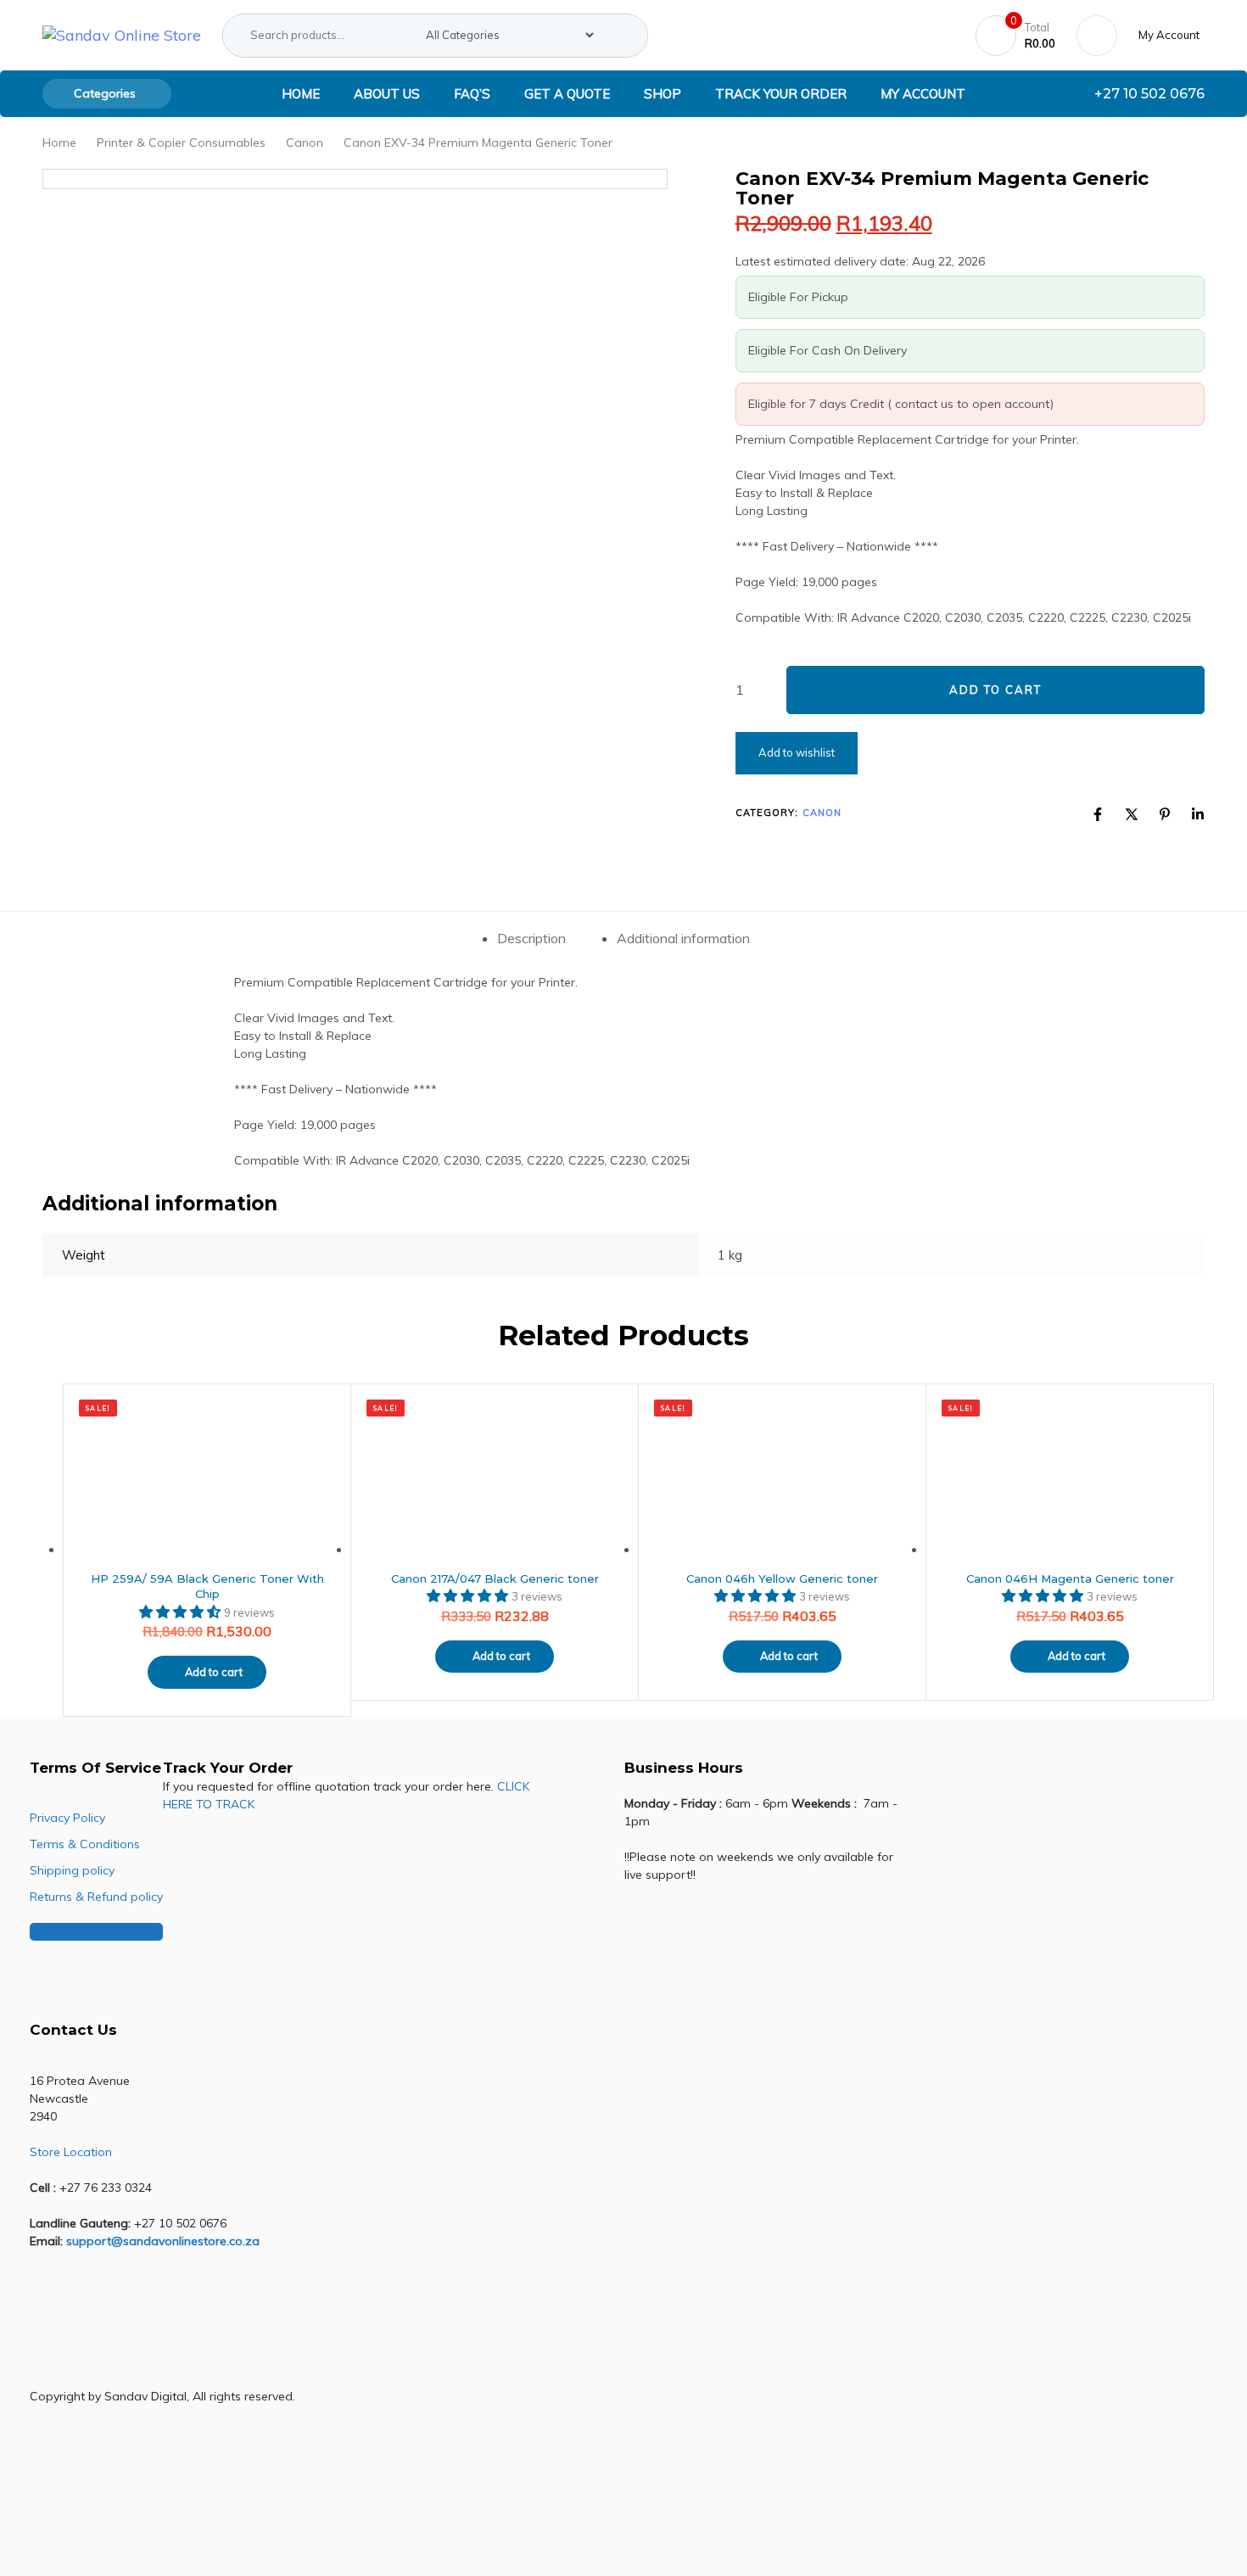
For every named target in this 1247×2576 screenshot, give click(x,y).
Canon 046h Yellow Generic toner (782, 1579)
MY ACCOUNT (923, 94)
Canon (305, 142)
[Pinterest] (1165, 814)
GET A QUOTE (567, 94)
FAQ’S (472, 94)
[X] (1132, 814)
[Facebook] (1098, 814)
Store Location (71, 2152)
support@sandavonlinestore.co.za (163, 2241)
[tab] (531, 939)
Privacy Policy (67, 1818)
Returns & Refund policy (96, 1897)
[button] (1172, 35)
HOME (301, 94)
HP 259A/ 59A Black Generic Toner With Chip (207, 1587)
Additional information (683, 938)
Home (59, 142)
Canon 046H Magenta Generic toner (1070, 1579)
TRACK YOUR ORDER (781, 94)
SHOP (663, 94)
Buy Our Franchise (80, 1931)
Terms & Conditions (85, 1844)
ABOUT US (387, 94)
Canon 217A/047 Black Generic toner (495, 1579)
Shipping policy (72, 1870)
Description (531, 938)
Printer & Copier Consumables (181, 142)
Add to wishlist (797, 752)
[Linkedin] (1198, 814)
